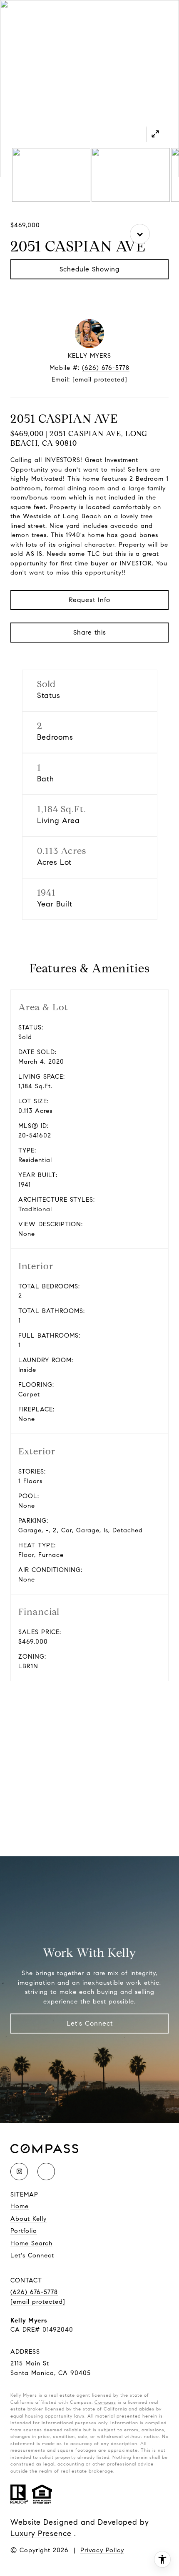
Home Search (31, 2243)
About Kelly (29, 2219)
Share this (90, 632)
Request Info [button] (89, 600)
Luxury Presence (41, 2533)
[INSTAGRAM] (19, 2172)
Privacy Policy (102, 2550)
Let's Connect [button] (90, 2023)
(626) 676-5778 (106, 368)
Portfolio (24, 2231)
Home (20, 2206)
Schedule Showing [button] (89, 269)
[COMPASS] (46, 2172)
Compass (105, 2402)
